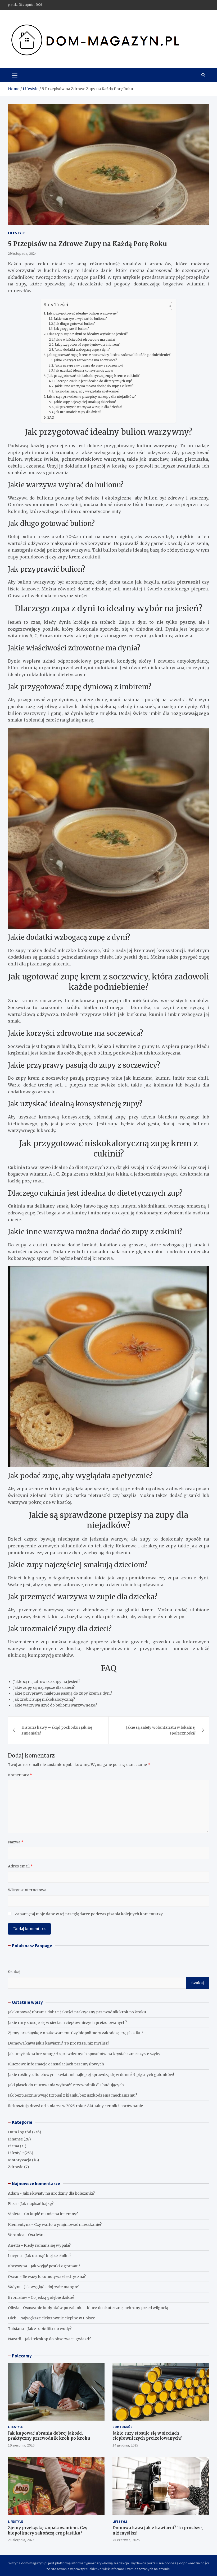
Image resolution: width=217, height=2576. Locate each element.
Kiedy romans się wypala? (47, 2245)
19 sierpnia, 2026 (21, 2445)
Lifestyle (17, 233)
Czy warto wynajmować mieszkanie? (68, 2224)
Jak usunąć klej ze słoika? (48, 2256)
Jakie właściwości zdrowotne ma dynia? (85, 340)
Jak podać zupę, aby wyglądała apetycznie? (87, 391)
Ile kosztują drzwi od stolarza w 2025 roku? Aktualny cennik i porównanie (75, 2106)
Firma (13, 2146)
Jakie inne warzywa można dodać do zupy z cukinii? (94, 386)
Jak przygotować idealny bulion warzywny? (83, 313)
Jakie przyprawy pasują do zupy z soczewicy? (89, 366)
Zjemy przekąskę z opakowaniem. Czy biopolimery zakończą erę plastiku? (76, 2033)
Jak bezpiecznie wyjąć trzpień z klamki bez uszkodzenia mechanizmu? (73, 2095)
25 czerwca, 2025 (126, 2540)
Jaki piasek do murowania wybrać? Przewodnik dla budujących (66, 2085)
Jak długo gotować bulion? (75, 324)
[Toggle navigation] (15, 75)
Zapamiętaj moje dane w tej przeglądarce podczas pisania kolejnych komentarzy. (89, 1914)
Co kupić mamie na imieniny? (51, 2214)
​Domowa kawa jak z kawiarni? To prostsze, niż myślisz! (58, 2043)
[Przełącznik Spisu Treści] (165, 306)
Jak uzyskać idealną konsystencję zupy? (84, 371)
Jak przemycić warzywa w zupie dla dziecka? (89, 407)
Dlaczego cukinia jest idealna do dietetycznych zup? (93, 381)
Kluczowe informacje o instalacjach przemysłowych (56, 2064)
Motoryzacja (20, 2160)
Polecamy (22, 2356)
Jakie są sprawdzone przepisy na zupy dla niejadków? (91, 397)
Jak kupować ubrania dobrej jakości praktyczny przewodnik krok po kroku (77, 2012)
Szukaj (14, 1972)
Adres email (20, 1866)
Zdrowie (16, 2167)
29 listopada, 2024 (22, 253)
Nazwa (16, 1842)
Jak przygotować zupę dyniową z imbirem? (87, 345)
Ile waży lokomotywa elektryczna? (54, 2277)
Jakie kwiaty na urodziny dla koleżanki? (59, 2193)
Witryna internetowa (27, 1890)
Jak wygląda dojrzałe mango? (51, 2287)
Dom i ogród (20, 2132)
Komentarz (20, 1775)
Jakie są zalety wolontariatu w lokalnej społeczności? (161, 1730)
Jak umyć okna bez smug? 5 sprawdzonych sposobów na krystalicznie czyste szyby (84, 2054)
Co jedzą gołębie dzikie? (53, 2297)
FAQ (51, 417)
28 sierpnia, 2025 (21, 2540)
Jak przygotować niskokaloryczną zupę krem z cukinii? (94, 376)
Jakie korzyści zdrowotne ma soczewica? (85, 360)
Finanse (15, 2139)
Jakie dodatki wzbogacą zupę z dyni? (82, 350)
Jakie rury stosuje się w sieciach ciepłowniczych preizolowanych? (67, 2023)
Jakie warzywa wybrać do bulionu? (80, 319)
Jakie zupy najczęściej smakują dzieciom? (85, 402)
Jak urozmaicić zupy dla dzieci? (78, 412)
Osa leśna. (37, 2235)
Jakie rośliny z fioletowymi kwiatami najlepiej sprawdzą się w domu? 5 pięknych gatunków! (91, 2075)
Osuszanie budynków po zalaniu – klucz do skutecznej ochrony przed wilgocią (96, 2308)
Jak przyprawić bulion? (71, 329)
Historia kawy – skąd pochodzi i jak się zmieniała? (57, 1730)
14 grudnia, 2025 (125, 2445)
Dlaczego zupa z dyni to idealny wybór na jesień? (87, 334)
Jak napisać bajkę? (37, 2204)
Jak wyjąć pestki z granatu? (55, 2266)
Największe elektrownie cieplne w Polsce (58, 2318)
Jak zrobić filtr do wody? (49, 2329)
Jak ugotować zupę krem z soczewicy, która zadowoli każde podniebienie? (109, 355)
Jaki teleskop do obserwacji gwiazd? (58, 2339)
